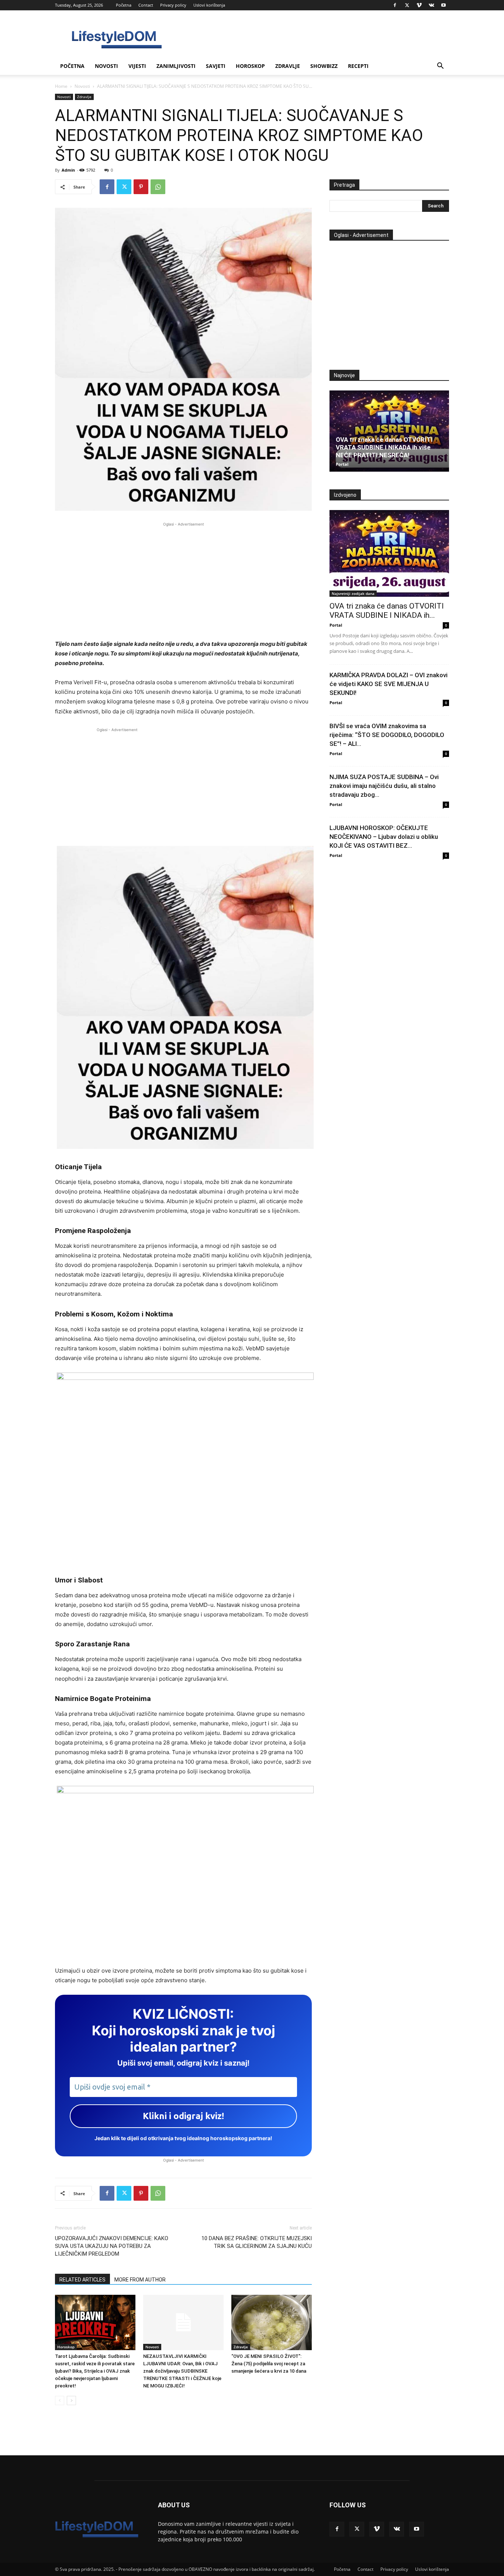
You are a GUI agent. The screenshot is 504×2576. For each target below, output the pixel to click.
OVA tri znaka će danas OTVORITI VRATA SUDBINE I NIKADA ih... (387, 611)
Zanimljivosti (176, 66)
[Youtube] (443, 5)
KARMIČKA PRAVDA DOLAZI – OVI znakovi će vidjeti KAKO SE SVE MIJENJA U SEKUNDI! (389, 684)
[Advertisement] (183, 580)
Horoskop (250, 66)
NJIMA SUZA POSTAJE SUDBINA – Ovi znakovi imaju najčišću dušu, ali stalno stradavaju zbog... (384, 786)
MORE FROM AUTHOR (140, 2280)
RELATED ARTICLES (82, 2280)
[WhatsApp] (158, 187)
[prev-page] (60, 2401)
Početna (124, 5)
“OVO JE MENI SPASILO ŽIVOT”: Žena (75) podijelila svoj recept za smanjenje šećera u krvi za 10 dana (269, 2364)
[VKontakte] (431, 5)
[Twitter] (407, 5)
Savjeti (216, 66)
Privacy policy (173, 5)
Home (61, 86)
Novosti (106, 66)
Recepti (358, 66)
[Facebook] (395, 5)
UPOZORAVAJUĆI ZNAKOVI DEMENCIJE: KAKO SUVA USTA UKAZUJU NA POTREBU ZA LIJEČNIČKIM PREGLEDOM (112, 2246)
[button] (440, 67)
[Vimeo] (419, 5)
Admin (68, 170)
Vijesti (137, 66)
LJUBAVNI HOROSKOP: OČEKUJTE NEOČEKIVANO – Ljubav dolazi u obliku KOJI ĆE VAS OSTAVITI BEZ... (384, 837)
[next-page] (71, 2401)
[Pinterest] (141, 187)
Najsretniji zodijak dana (353, 593)
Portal (342, 464)
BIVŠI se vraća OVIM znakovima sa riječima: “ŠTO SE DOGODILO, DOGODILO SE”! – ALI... (387, 735)
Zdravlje (288, 66)
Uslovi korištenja (209, 5)
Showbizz (324, 66)
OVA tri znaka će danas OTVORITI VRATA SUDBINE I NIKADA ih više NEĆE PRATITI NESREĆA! (384, 447)
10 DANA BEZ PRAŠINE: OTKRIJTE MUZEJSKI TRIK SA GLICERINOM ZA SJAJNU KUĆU (257, 2242)
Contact (146, 5)
